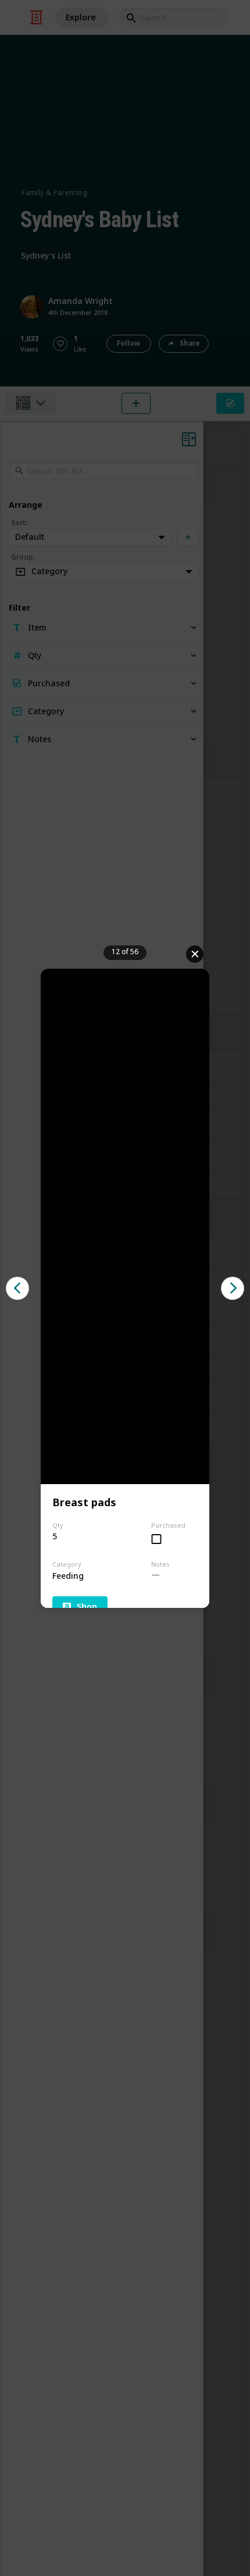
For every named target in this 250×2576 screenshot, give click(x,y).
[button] (17, 1288)
